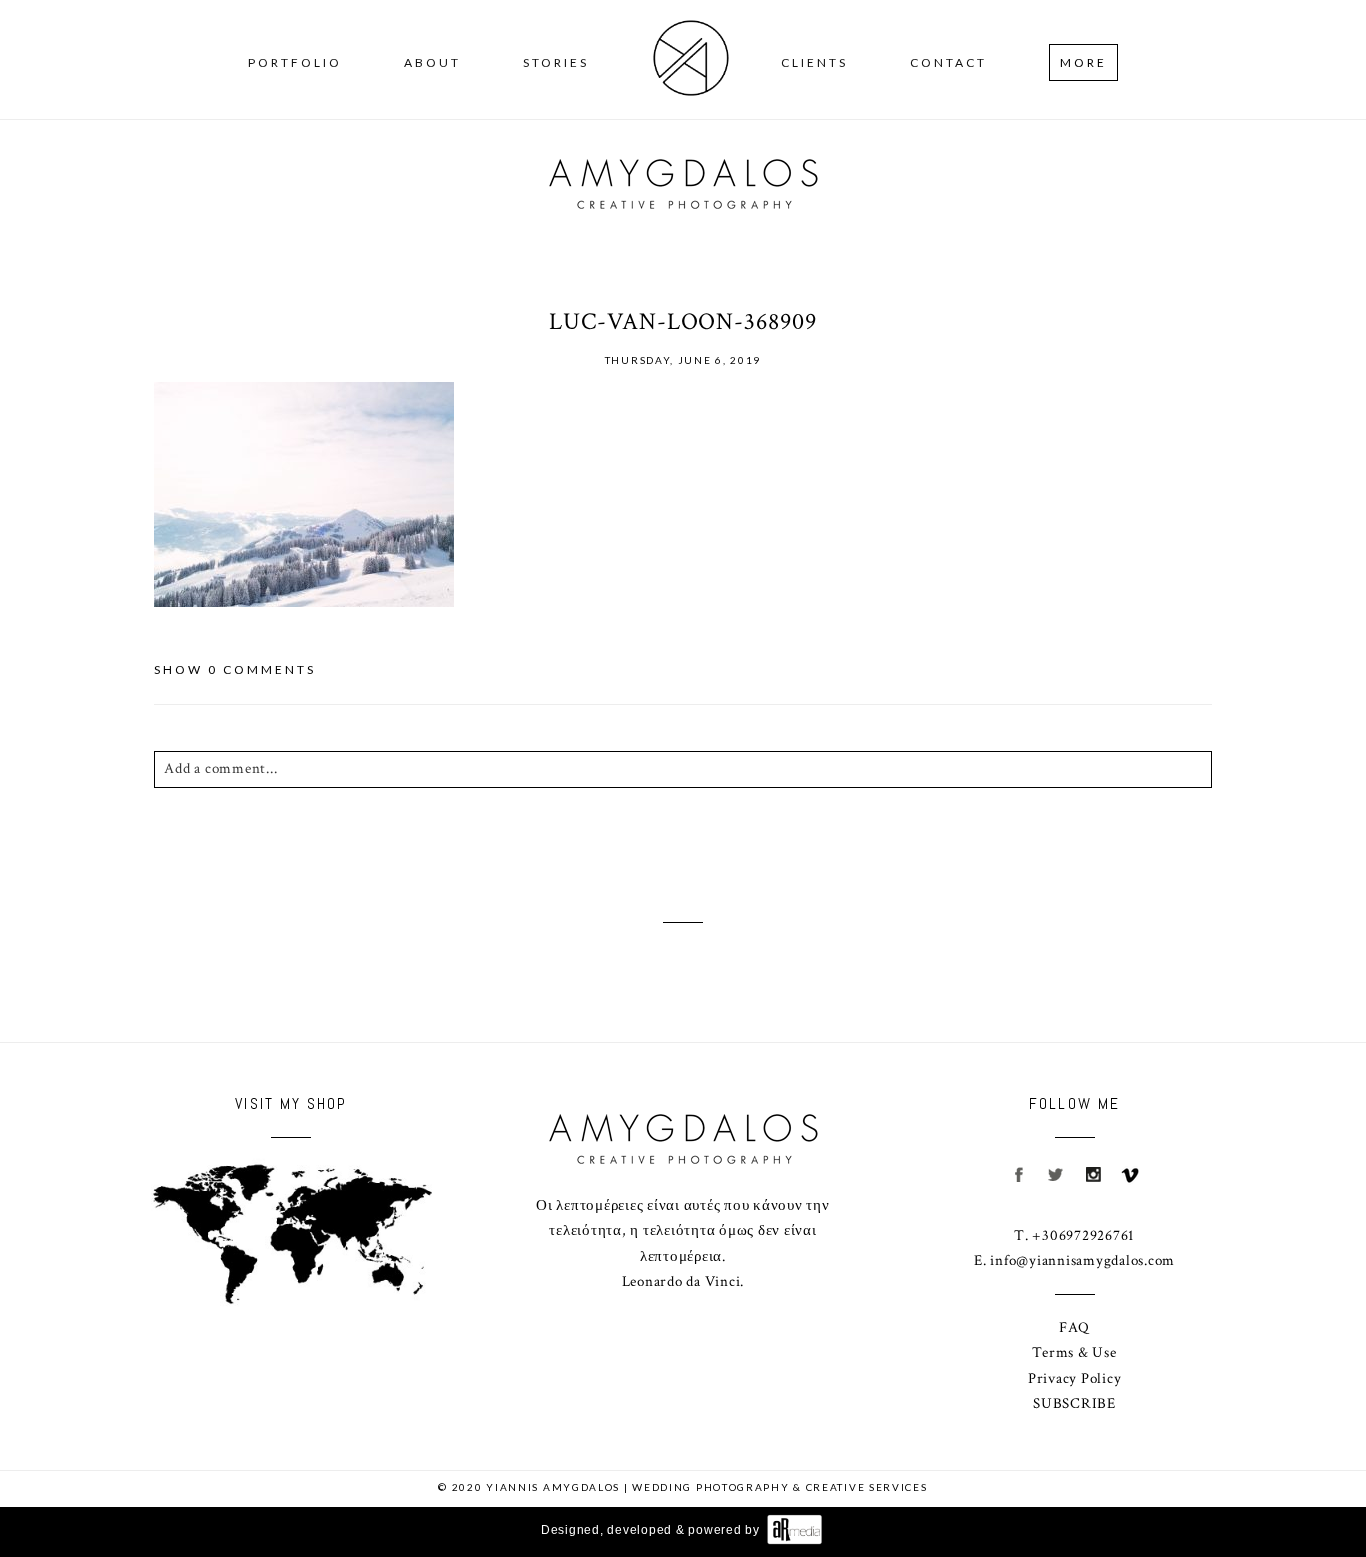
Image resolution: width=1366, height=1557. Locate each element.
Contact (948, 62)
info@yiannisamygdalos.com (1082, 1260)
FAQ (1074, 1327)
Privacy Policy (1075, 1378)
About (432, 62)
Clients (814, 62)
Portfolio (295, 62)
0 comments (235, 669)
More (1083, 62)
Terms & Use (1074, 1352)
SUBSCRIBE (1074, 1403)
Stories (556, 62)
